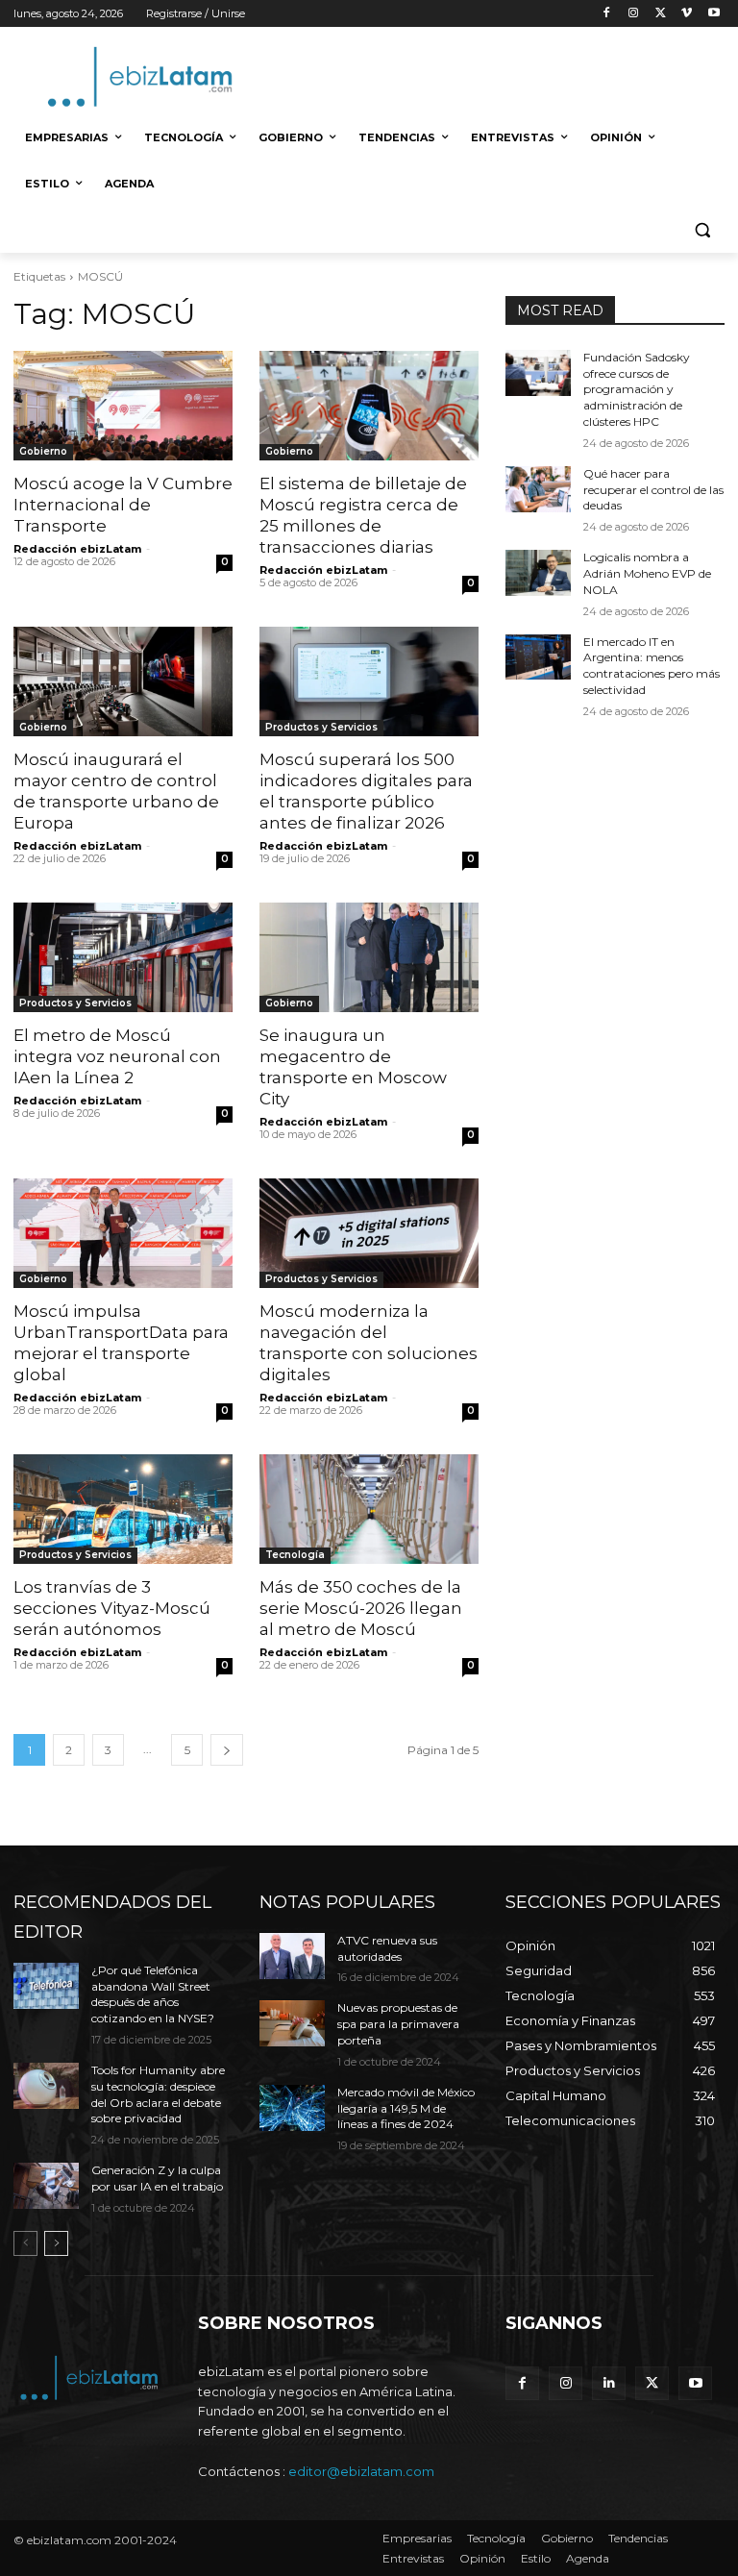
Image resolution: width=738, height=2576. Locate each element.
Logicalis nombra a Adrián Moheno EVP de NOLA (647, 573)
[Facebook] (607, 14)
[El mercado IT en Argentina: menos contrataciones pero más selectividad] (538, 657)
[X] (661, 14)
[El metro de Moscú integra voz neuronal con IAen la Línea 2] (123, 957)
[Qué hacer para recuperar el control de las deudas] (538, 489)
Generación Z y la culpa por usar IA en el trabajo (157, 2178)
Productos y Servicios (321, 727)
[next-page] (227, 1750)
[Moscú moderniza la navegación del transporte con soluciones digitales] (369, 1233)
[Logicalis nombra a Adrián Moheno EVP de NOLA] (538, 573)
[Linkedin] (609, 2383)
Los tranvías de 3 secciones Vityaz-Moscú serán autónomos (112, 1608)
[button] (702, 230)
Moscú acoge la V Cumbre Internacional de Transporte (123, 505)
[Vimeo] (687, 14)
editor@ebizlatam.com (361, 2471)
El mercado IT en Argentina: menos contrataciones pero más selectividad (652, 666)
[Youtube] (713, 14)
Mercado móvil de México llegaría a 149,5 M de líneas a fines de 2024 (406, 2108)
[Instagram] (634, 14)
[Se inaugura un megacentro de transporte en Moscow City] (369, 957)
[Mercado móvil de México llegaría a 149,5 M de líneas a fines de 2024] (292, 2108)
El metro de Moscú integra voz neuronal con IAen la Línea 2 (117, 1056)
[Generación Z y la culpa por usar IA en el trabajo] (46, 2186)
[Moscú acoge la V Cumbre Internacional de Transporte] (123, 406)
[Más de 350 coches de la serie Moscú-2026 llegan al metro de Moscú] (369, 1509)
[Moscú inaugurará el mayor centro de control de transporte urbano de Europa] (123, 681)
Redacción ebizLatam (77, 549)
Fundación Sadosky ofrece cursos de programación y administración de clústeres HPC (637, 389)
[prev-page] (25, 2243)
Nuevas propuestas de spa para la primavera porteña (398, 2024)
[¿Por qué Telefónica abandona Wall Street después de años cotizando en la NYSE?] (46, 1986)
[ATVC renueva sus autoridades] (292, 1956)
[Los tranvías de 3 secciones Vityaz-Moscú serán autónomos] (123, 1509)
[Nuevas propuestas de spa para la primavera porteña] (292, 2023)
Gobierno (43, 451)
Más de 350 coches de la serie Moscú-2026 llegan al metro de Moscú (361, 1608)
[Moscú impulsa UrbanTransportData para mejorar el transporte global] (123, 1233)
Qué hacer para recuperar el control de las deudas (653, 490)
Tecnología (295, 1555)
